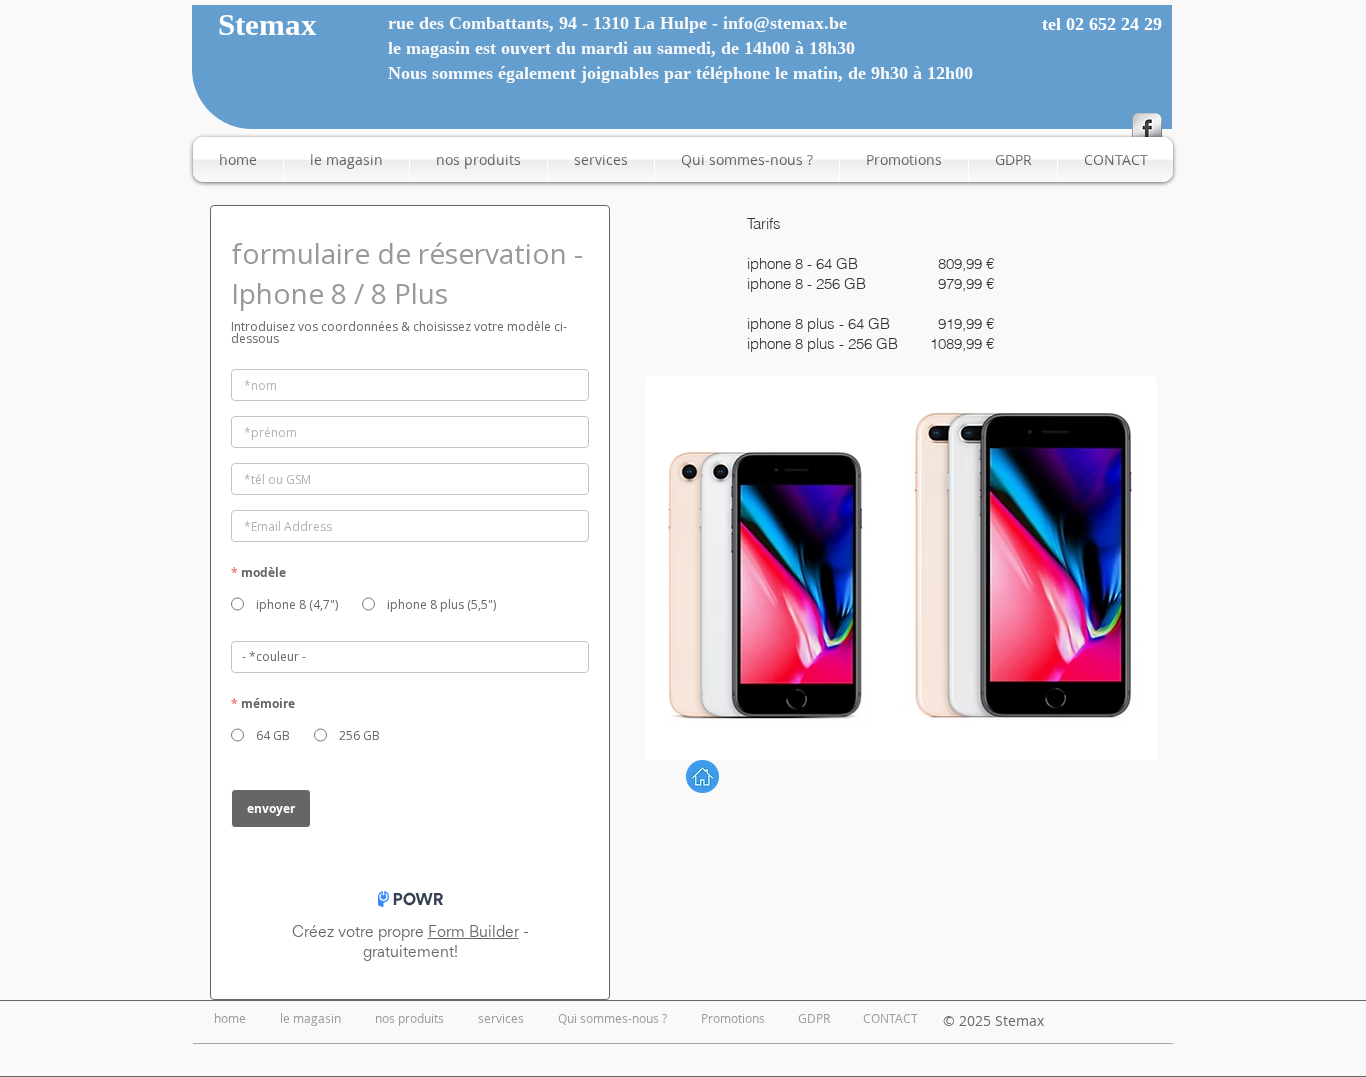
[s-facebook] (1147, 128)
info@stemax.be (785, 23)
